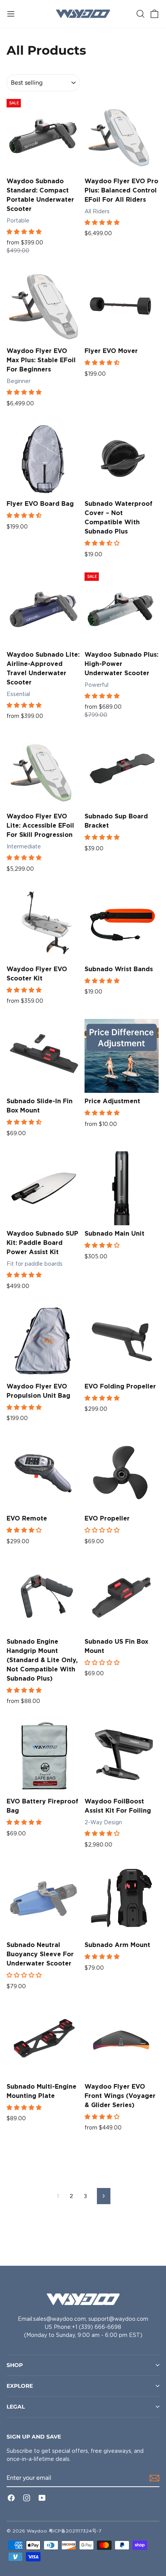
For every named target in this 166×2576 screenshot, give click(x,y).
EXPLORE (20, 2386)
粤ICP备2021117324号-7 (75, 2531)
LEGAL (16, 2407)
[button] (25, 232)
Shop (15, 2365)
